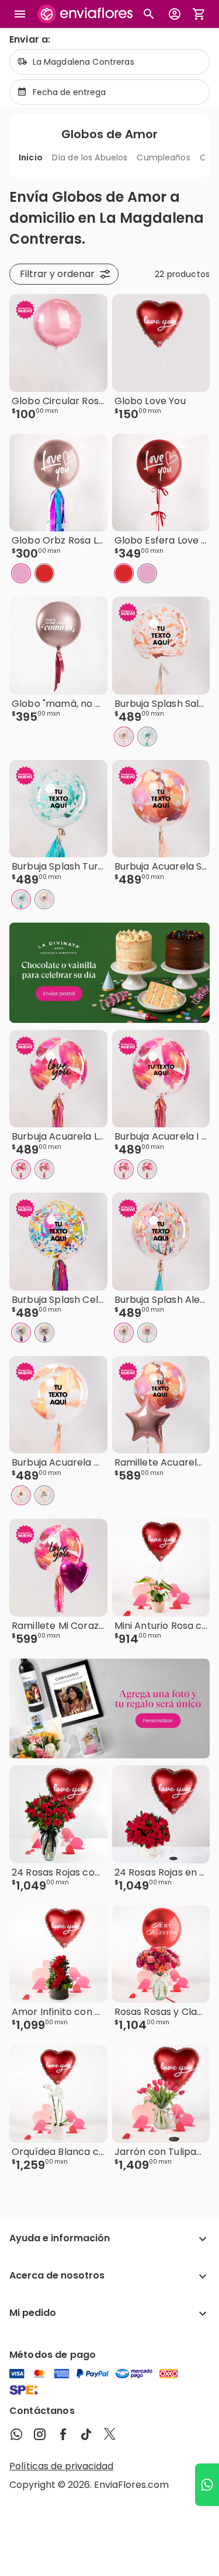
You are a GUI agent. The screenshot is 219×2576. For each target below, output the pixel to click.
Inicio (31, 157)
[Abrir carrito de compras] (199, 14)
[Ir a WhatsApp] (207, 2485)
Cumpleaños (163, 157)
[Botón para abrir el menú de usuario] (175, 14)
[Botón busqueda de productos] (149, 14)
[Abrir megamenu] (20, 14)
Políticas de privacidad (61, 2466)
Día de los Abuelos (90, 157)
